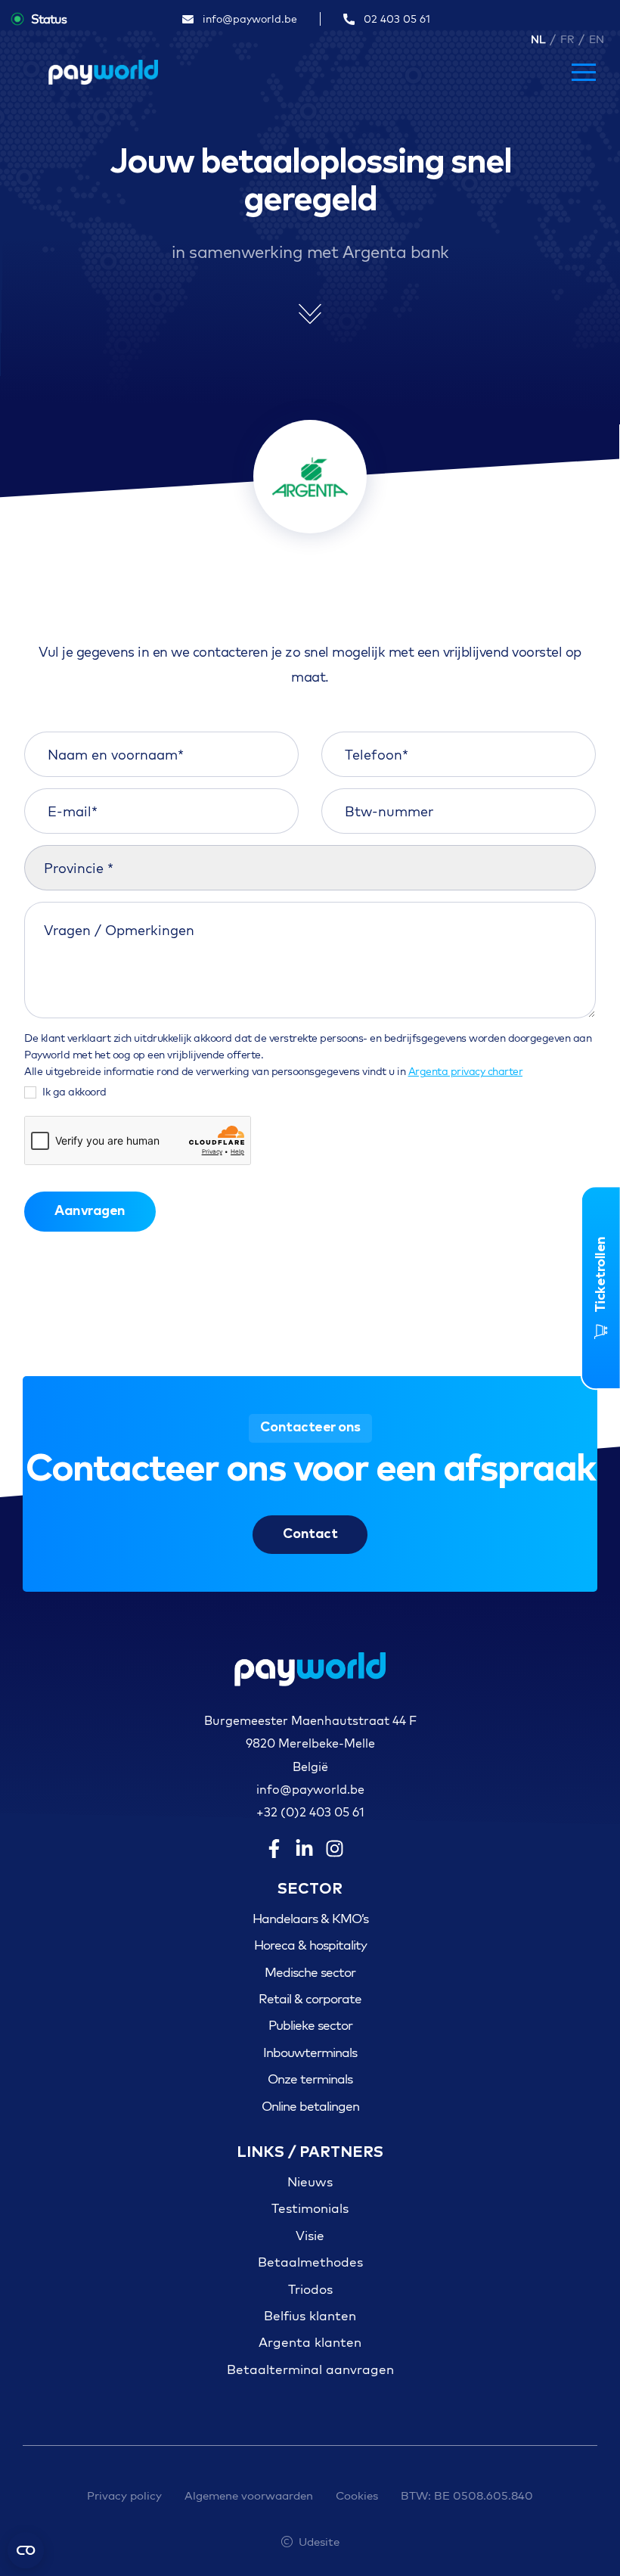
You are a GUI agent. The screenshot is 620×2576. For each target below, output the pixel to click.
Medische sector (310, 1972)
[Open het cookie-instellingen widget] (26, 2550)
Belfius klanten (310, 2315)
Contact (310, 1534)
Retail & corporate (310, 1998)
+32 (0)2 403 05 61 (310, 1812)
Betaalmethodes (310, 2262)
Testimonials (310, 2208)
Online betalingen (310, 2106)
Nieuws (310, 2181)
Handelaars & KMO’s (310, 1918)
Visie (310, 2235)
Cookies (357, 2495)
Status (49, 19)
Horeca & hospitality (310, 1945)
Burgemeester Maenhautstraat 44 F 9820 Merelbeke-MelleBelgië (310, 1743)
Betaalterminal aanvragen (310, 2369)
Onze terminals (310, 2079)
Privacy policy (124, 2495)
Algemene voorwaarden (249, 2495)
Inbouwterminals (310, 2052)
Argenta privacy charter (466, 1071)
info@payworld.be (310, 1789)
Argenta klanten (310, 2342)
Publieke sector (310, 2025)
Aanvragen (90, 1211)
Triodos (310, 2289)
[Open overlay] (584, 72)
